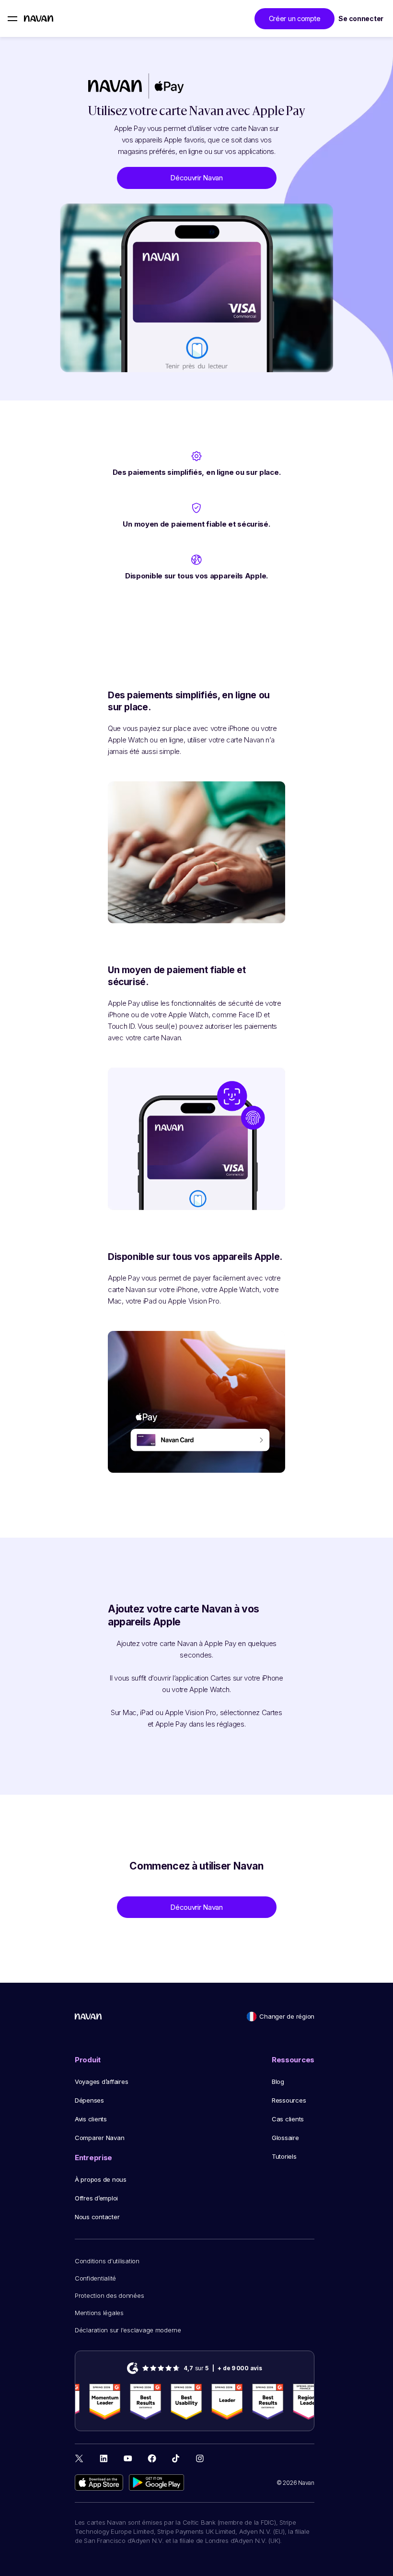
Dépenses (89, 2100)
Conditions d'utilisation (107, 2261)
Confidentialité (95, 2278)
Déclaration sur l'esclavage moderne (128, 2330)
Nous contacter (97, 2217)
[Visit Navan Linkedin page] (104, 2458)
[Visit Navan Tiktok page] (176, 2458)
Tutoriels (284, 2156)
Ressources (289, 2100)
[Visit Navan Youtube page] (128, 2458)
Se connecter (361, 18)
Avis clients (91, 2119)
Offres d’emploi (96, 2198)
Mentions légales (99, 2313)
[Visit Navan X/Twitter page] (80, 2460)
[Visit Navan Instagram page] (200, 2458)
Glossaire (285, 2138)
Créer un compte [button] (295, 18)
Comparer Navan (99, 2138)
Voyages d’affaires (101, 2082)
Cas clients (288, 2119)
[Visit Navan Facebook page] (152, 2458)
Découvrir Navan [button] (196, 178)
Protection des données (109, 2295)
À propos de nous (101, 2179)
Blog (278, 2082)
